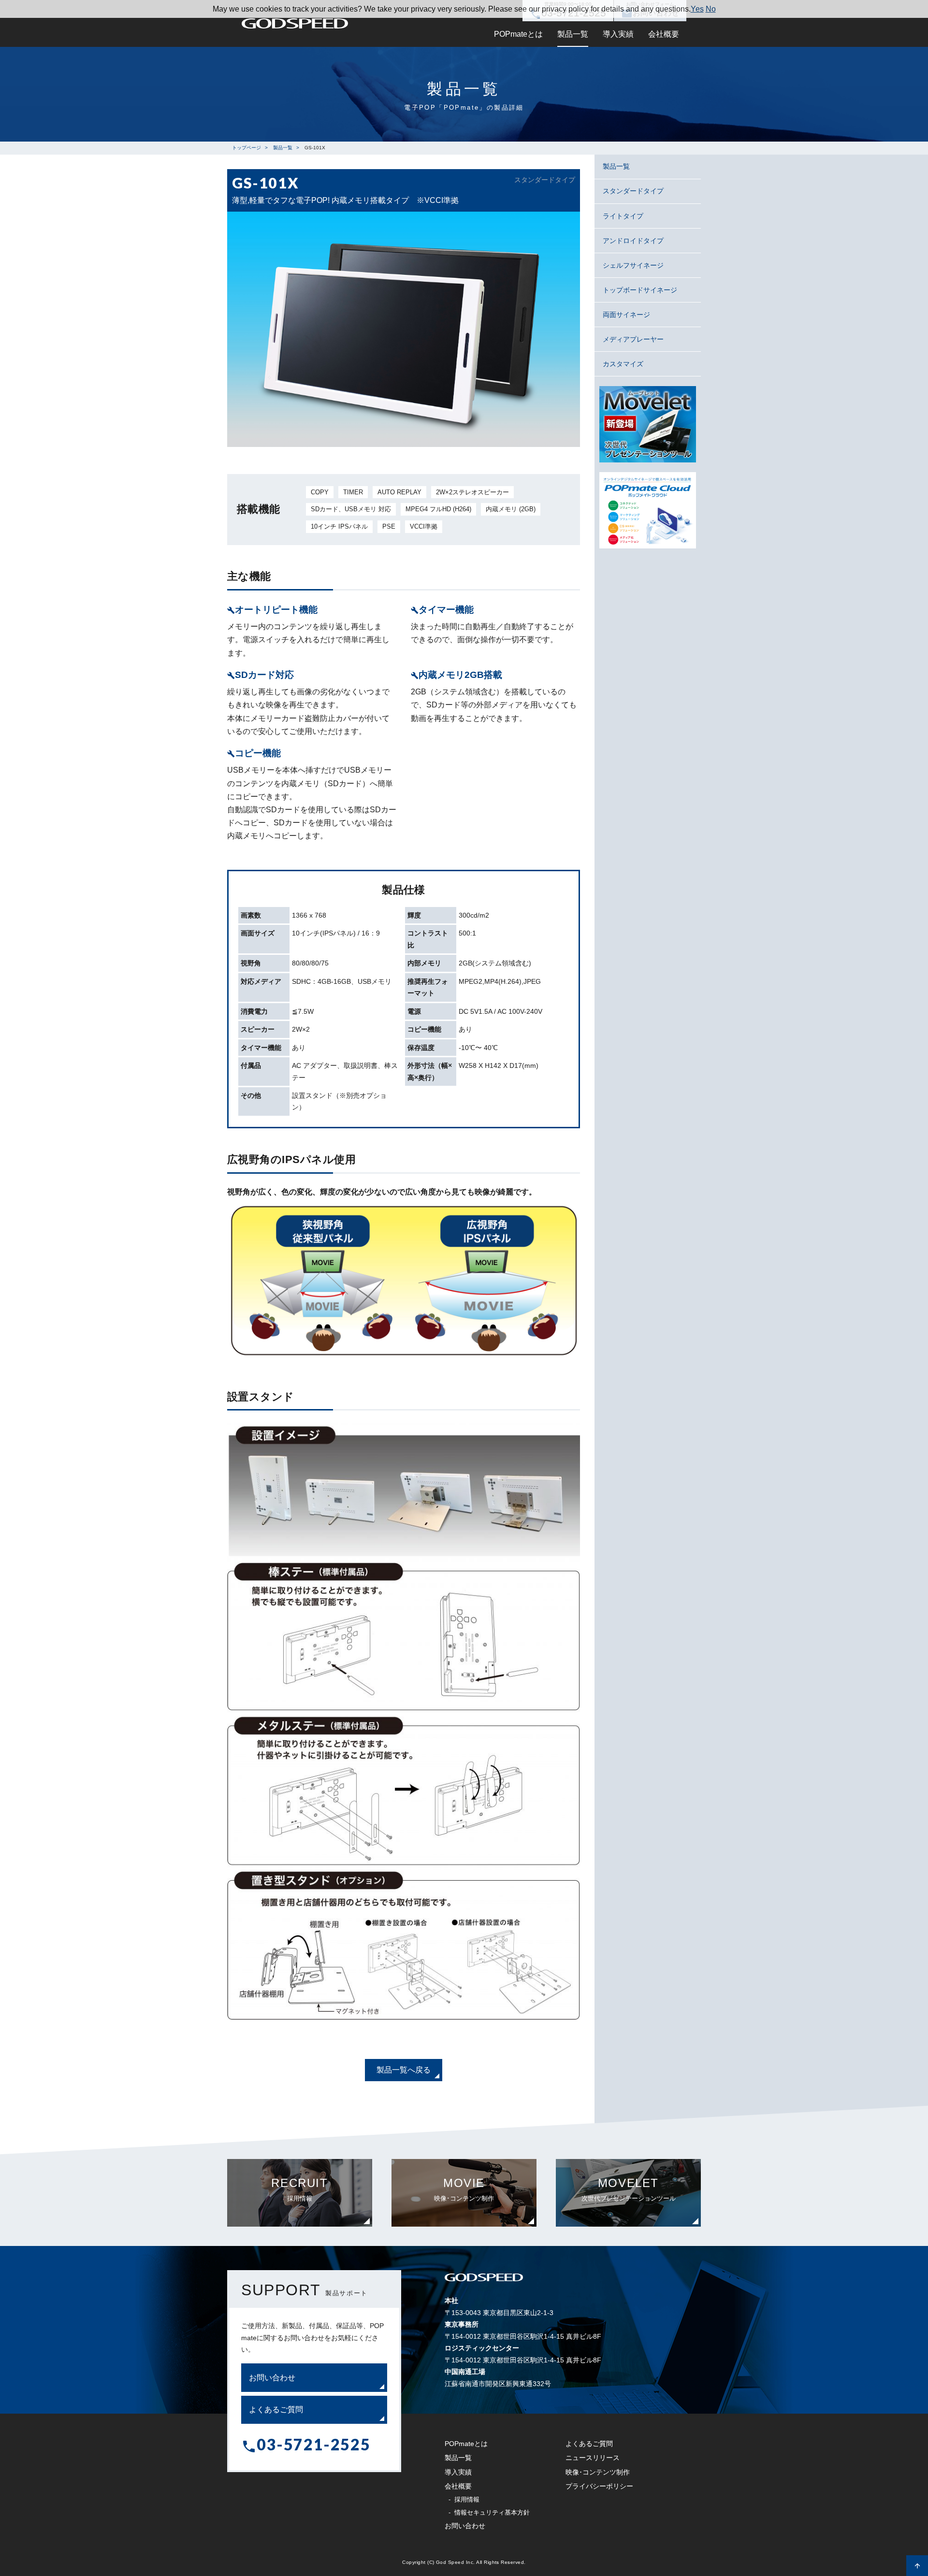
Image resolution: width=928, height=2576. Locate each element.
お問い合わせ (272, 2378)
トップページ (246, 148)
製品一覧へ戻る (404, 2070)
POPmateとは (518, 34)
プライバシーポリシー (599, 2486)
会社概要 (664, 34)
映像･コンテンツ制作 (598, 2472)
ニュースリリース (593, 2458)
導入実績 (618, 34)
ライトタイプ (623, 216)
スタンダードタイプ (633, 191)
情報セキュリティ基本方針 (492, 2512)
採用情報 (467, 2499)
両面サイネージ (626, 315)
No (711, 9)
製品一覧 (573, 34)
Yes (697, 9)
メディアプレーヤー (633, 339)
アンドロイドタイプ (633, 241)
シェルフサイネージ (633, 265)
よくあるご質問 (276, 2410)
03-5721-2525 (313, 2444)
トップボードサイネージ (640, 290)
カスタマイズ (623, 364)
